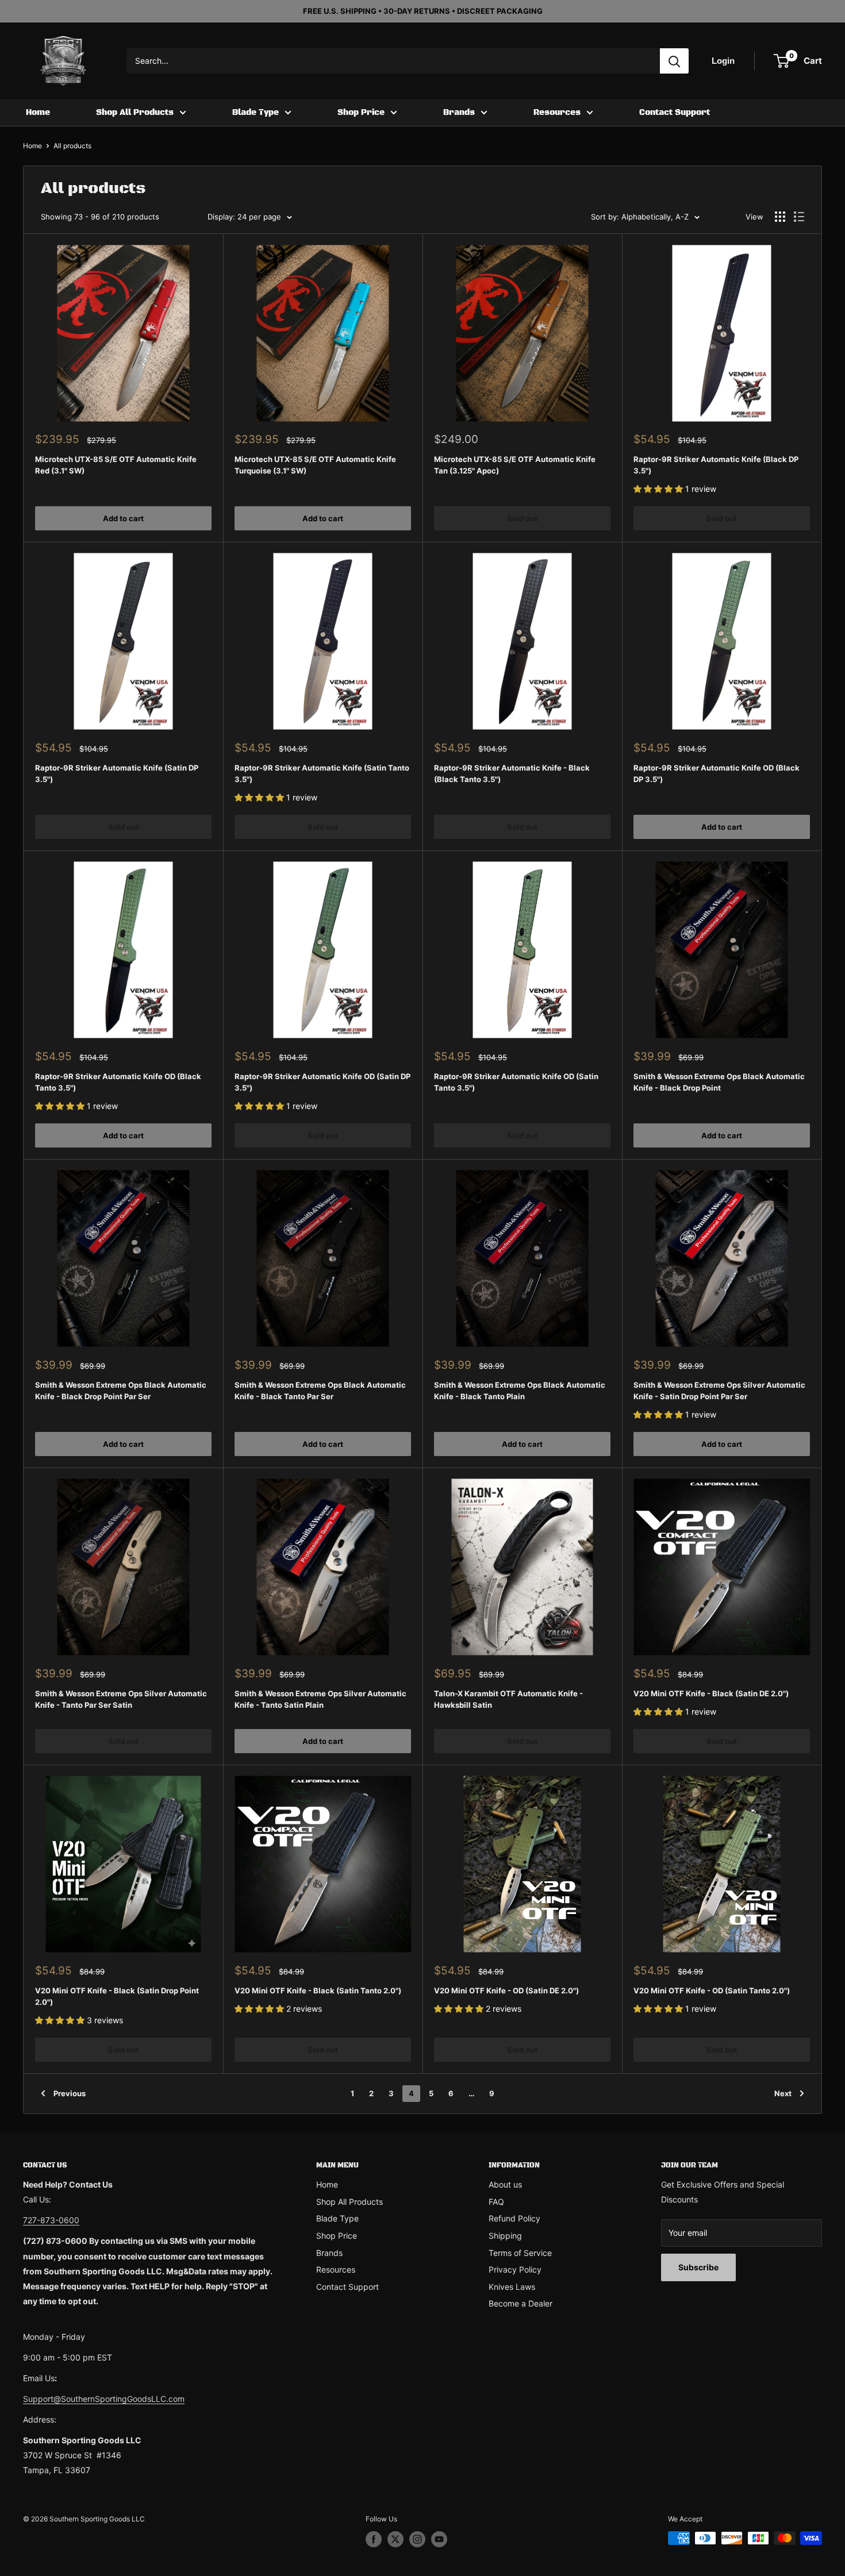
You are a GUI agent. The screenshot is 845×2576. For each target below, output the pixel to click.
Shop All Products (135, 113)
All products (72, 146)
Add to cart (123, 518)
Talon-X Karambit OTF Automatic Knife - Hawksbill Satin (508, 1699)
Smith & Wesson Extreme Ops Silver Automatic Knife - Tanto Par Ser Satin (121, 1699)
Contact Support (675, 113)
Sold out (522, 518)
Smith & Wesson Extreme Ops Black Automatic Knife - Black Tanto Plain (520, 1391)
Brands (459, 113)
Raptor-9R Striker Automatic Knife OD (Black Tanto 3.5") (118, 1082)
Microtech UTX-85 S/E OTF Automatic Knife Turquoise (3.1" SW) (315, 465)
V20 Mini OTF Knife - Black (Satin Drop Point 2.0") (117, 1996)
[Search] (674, 61)
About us (505, 2184)
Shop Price (361, 113)
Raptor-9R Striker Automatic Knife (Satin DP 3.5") (117, 773)
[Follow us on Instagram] (417, 2539)
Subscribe (698, 2267)
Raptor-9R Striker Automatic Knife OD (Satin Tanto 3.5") (516, 1082)
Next (783, 2093)
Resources (557, 113)
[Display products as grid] (780, 217)
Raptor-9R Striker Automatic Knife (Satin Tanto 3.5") (322, 773)
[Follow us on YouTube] (439, 2539)
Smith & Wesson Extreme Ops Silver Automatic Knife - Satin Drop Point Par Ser (719, 1391)
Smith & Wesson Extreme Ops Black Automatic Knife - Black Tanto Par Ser (320, 1391)
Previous (70, 2093)
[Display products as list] (799, 217)
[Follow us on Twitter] (395, 2539)
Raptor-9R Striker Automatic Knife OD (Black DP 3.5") (717, 773)
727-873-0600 (51, 2220)
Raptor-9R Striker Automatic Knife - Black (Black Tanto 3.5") (512, 773)
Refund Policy (514, 2218)
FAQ (496, 2202)
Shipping (505, 2236)
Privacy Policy (515, 2269)
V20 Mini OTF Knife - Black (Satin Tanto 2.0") (318, 1990)
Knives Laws (512, 2287)
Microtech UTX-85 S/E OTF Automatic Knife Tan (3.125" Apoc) (515, 465)
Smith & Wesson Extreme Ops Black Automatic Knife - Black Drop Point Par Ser (121, 1391)
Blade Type (256, 113)
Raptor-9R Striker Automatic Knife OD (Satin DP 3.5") (322, 1082)
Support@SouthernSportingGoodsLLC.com (104, 2399)
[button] (659, 489)
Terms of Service (520, 2253)
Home (38, 113)
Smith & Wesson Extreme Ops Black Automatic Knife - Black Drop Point (719, 1082)
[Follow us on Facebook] (374, 2539)
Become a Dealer (521, 2303)
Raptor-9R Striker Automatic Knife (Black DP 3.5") (716, 465)
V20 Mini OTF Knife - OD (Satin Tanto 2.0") (712, 1990)
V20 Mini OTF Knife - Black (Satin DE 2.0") (711, 1693)
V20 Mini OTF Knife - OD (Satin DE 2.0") (506, 1990)
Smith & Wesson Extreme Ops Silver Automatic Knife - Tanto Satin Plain (320, 1699)
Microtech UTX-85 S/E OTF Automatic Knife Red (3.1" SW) (116, 465)
